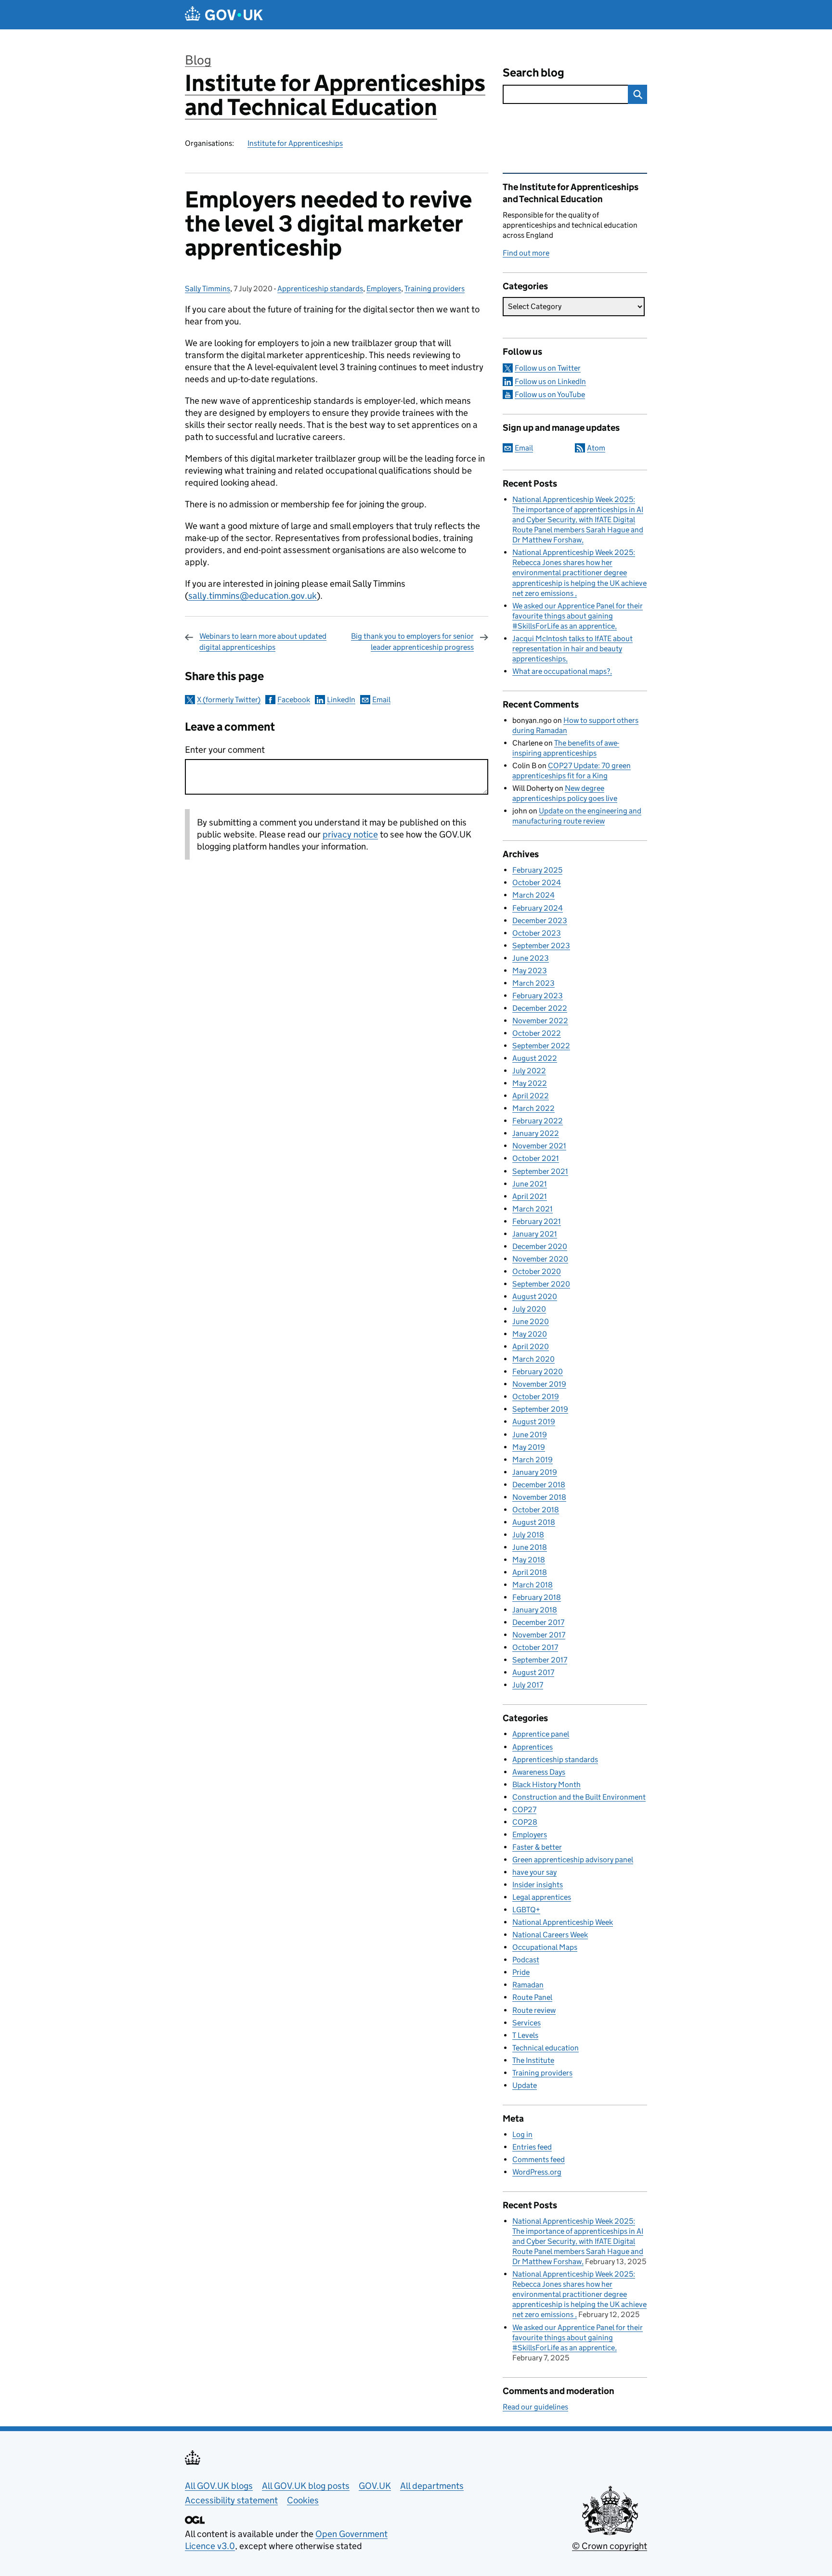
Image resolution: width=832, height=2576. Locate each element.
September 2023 (541, 946)
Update (525, 2085)
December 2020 (540, 1246)
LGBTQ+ (526, 1910)
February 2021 (537, 1221)
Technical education (546, 2048)
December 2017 (538, 1622)
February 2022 (538, 1121)
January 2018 (535, 1610)
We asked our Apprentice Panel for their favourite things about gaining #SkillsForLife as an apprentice (578, 616)
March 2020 (533, 1359)
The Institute (533, 2060)
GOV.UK (375, 2486)
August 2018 (534, 1522)
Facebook (294, 700)
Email (381, 700)
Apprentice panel (541, 1734)
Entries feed (532, 2147)
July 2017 (528, 1685)
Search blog (533, 72)
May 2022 (530, 1083)
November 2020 (540, 1259)
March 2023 (533, 983)
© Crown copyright (610, 2546)
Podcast (526, 1960)
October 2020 (537, 1271)
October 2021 (536, 1158)
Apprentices (533, 1747)
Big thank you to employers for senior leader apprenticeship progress (412, 641)
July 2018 (528, 1535)
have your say (534, 1872)
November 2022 (540, 1021)
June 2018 (530, 1547)
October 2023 (537, 933)
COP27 (524, 1810)
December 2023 (540, 921)
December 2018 (539, 1485)
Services (526, 2023)
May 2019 (529, 1447)
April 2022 (531, 1096)
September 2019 (540, 1409)
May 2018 (529, 1560)
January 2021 (535, 1234)
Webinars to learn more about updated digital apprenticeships (263, 641)
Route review (534, 2010)
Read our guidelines (535, 2407)
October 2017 (535, 1647)
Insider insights (538, 1885)
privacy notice (350, 834)
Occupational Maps (545, 1947)
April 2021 (530, 1196)
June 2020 (531, 1321)
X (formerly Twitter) (229, 700)
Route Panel (532, 1997)
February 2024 (538, 908)
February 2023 (538, 996)
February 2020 (538, 1372)
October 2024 (537, 882)
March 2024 (533, 895)
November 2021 (539, 1146)
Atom (596, 448)
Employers (384, 289)
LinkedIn (341, 700)
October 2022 (537, 1033)
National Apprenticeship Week (563, 1922)
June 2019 (530, 1435)
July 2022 (529, 1071)
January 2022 (536, 1133)
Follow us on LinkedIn (550, 381)
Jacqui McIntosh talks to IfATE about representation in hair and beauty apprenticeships (572, 649)
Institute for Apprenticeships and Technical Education (335, 95)
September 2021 (540, 1171)
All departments (432, 2486)
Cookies (303, 2500)
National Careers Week (550, 1935)
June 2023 (531, 958)
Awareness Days (539, 1772)
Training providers (435, 289)
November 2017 (539, 1635)
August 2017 (533, 1672)
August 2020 (535, 1296)
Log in (522, 2134)
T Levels (525, 2035)
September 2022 (541, 1046)
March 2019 (533, 1460)
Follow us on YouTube (550, 394)
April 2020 (531, 1346)
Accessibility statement (231, 2500)
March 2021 (533, 1209)
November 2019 (539, 1384)
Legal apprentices (542, 1897)
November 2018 (539, 1497)
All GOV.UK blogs (219, 2486)
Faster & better (537, 1847)
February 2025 (537, 870)
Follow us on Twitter (548, 368)
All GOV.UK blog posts (306, 2486)
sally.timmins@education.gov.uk (253, 596)
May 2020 (530, 1334)
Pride (521, 1972)
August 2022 (535, 1058)
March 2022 (533, 1108)
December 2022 (540, 1008)
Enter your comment (225, 750)
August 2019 (534, 1422)
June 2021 (530, 1184)
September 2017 (540, 1660)
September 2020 (541, 1284)
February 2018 (537, 1597)
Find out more (526, 253)
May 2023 (530, 971)
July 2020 (529, 1309)
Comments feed (539, 2159)
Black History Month (546, 1784)
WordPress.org (537, 2172)
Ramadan (528, 1985)
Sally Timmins (208, 289)
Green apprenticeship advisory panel (573, 1860)
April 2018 (530, 1572)
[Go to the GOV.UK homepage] (224, 15)
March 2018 (533, 1585)
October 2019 (536, 1397)
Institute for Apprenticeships (295, 143)
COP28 (525, 1822)
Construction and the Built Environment (579, 1797)
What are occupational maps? (561, 671)
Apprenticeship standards (320, 289)
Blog (198, 60)
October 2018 (536, 1510)
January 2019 (535, 1472)
